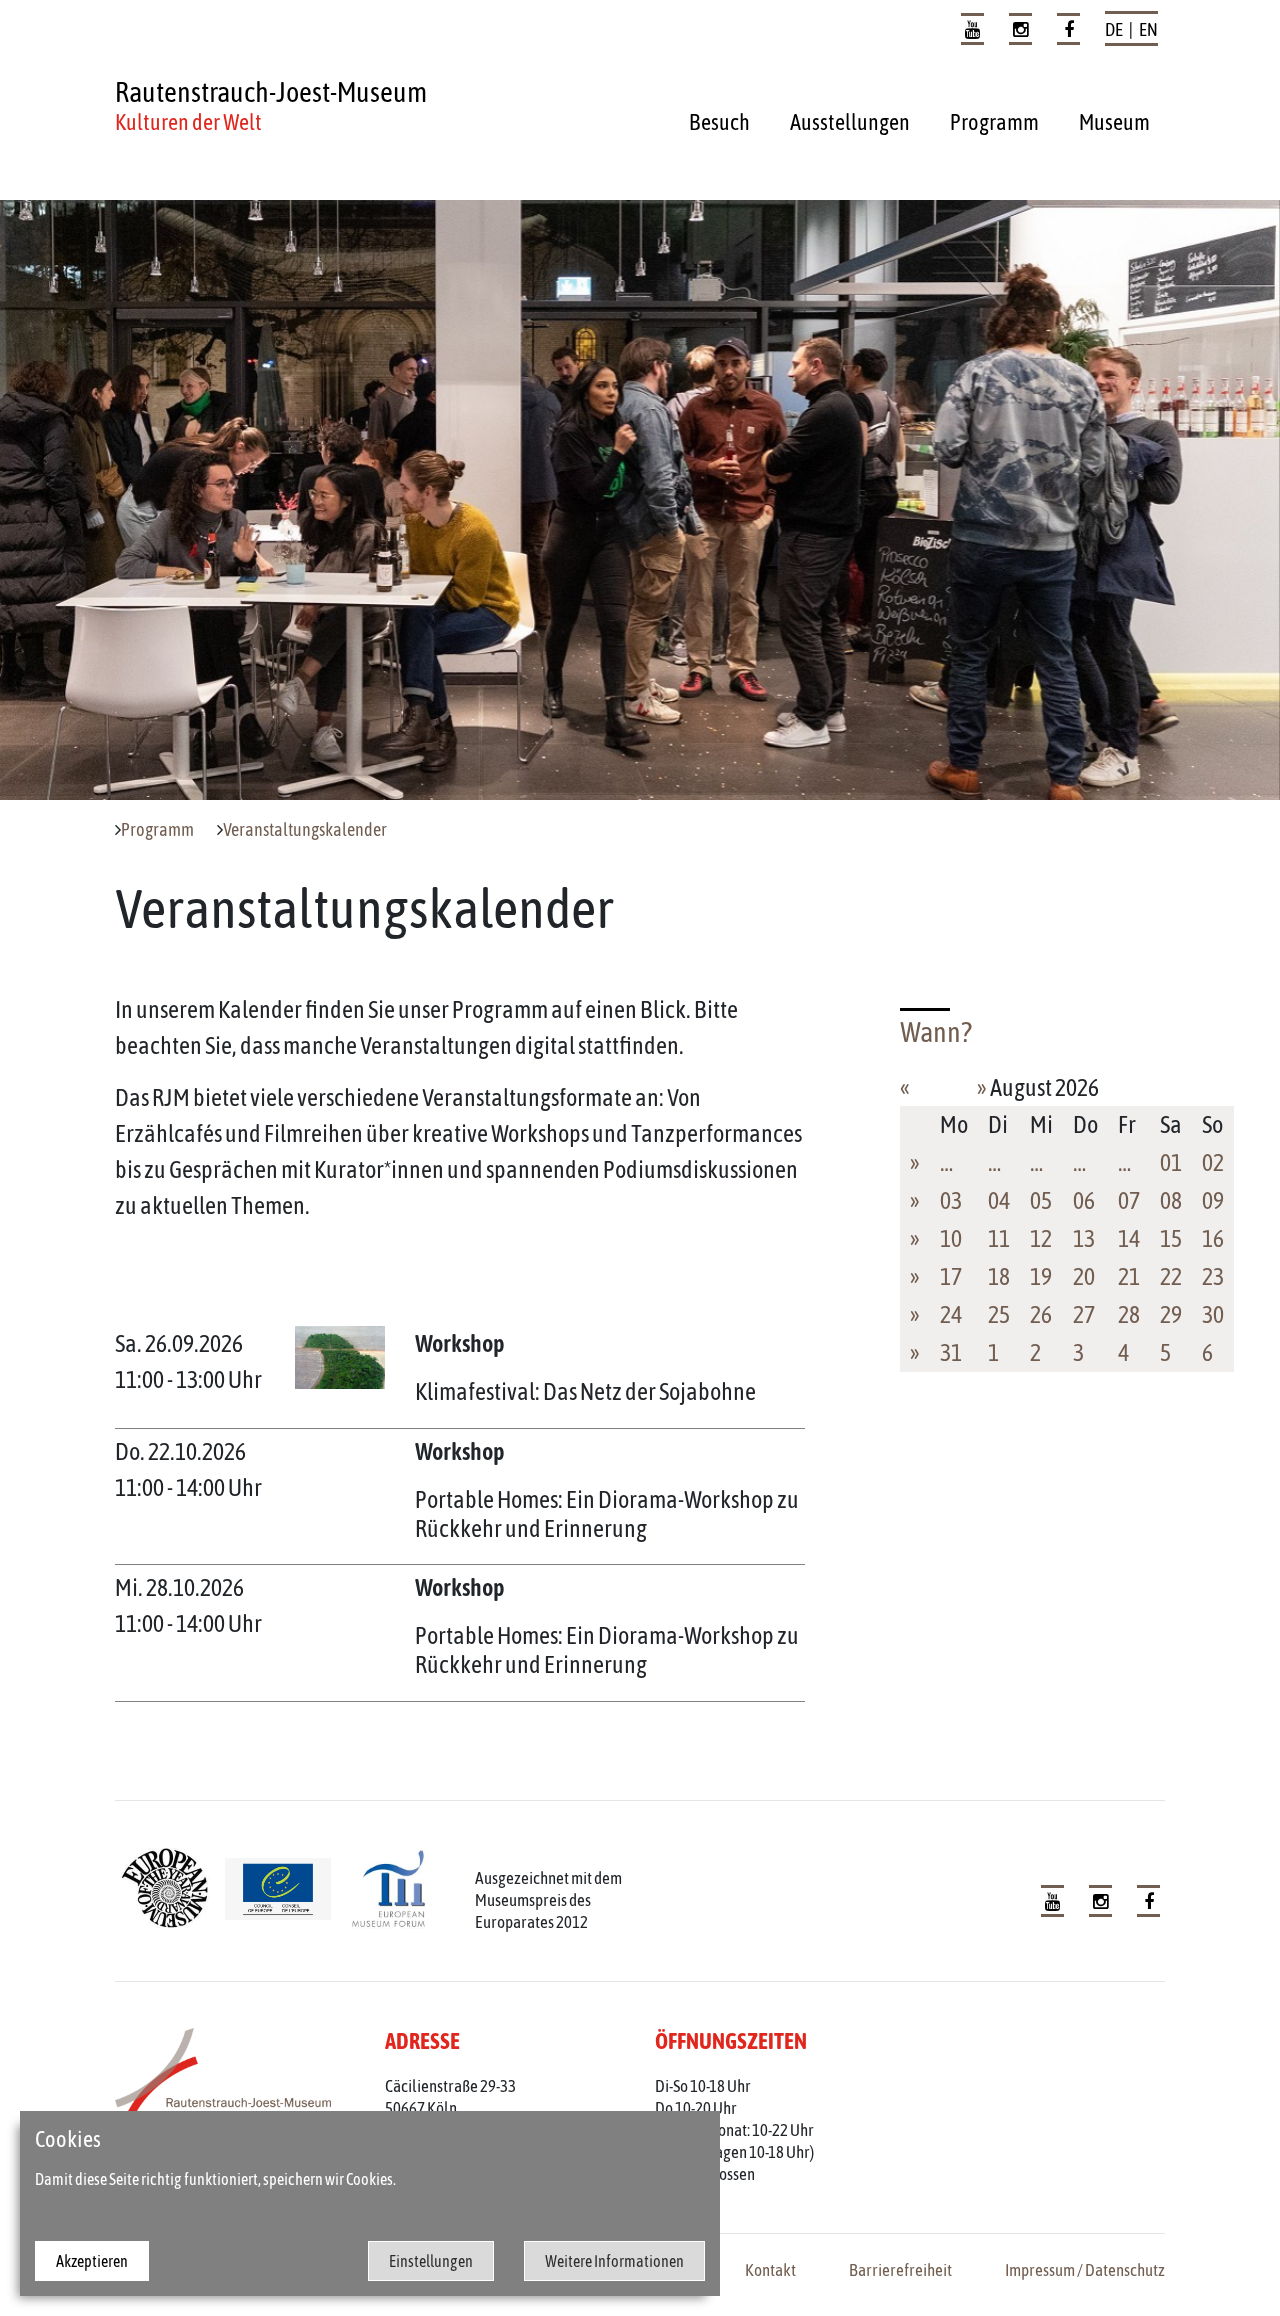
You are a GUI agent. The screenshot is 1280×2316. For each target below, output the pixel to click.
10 (951, 1238)
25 (999, 1314)
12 (1041, 1238)
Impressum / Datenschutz (1085, 2270)
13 (1084, 1238)
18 (999, 1276)
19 (1041, 1276)
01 (1171, 1162)
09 (1213, 1200)
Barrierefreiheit (900, 2270)
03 (951, 1200)
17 (951, 1276)
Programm (994, 122)
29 (1171, 1314)
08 (1171, 1200)
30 (1213, 1314)
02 (1213, 1162)
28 (1129, 1314)
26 (1041, 1314)
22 (1171, 1276)
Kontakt (770, 2270)
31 (951, 1352)
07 (1129, 1200)
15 (1171, 1238)
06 (1084, 1200)
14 (1129, 1238)
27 (1084, 1314)
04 (999, 1200)
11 (999, 1238)
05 (1041, 1200)
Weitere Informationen (614, 2261)
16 (1213, 1238)
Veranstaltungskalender (305, 830)
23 (1213, 1276)
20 (1084, 1276)
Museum (1114, 122)
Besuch (719, 122)
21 (1129, 1276)
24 (951, 1314)
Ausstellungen (850, 122)
